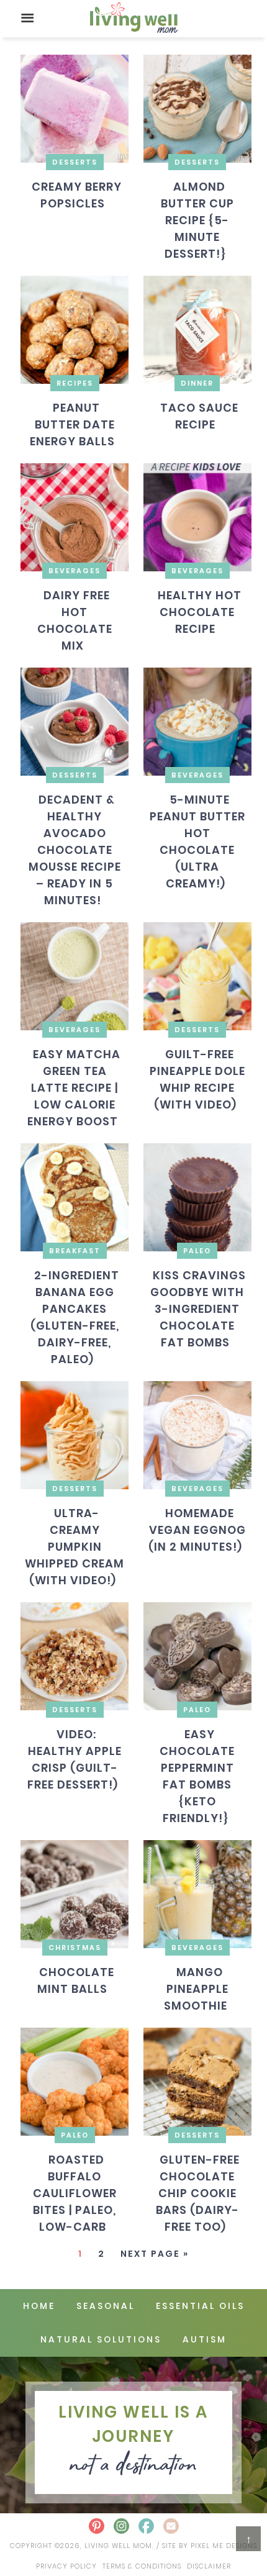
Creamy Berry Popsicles (76, 195)
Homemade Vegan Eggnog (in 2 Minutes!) (197, 1530)
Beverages (75, 571)
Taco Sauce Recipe (199, 416)
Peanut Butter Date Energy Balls (72, 424)
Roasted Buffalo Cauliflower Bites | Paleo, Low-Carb (75, 2193)
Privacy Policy (66, 2566)
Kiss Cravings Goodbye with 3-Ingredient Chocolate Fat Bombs (198, 1309)
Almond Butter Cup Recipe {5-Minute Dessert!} (197, 220)
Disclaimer (209, 2566)
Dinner (197, 383)
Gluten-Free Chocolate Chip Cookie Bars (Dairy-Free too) (197, 2193)
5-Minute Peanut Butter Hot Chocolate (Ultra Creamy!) (197, 841)
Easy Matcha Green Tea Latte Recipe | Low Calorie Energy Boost (74, 1088)
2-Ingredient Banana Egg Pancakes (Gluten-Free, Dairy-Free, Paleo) (75, 1317)
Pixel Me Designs (224, 2546)
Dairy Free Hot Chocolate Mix (75, 620)
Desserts (75, 162)
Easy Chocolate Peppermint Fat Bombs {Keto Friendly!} (197, 1776)
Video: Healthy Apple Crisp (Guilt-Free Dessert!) (75, 1759)
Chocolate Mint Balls (75, 1980)
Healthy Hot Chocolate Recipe (199, 612)
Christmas (75, 1948)
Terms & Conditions (142, 2566)
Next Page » (155, 2254)
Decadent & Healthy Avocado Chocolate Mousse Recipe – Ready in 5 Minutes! (75, 850)
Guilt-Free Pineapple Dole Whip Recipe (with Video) (197, 1079)
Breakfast (75, 1251)
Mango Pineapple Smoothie (196, 1989)
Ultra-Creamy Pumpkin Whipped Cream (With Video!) (75, 1547)
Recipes (75, 383)
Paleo (197, 1251)
